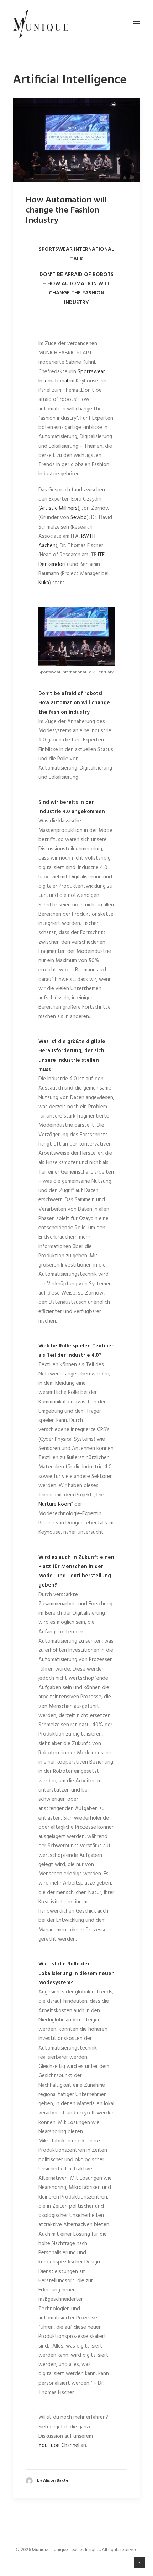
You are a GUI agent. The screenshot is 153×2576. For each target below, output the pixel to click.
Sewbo (79, 518)
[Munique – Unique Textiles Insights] (41, 24)
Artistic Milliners (59, 508)
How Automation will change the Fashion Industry (66, 210)
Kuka (44, 583)
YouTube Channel (59, 2445)
